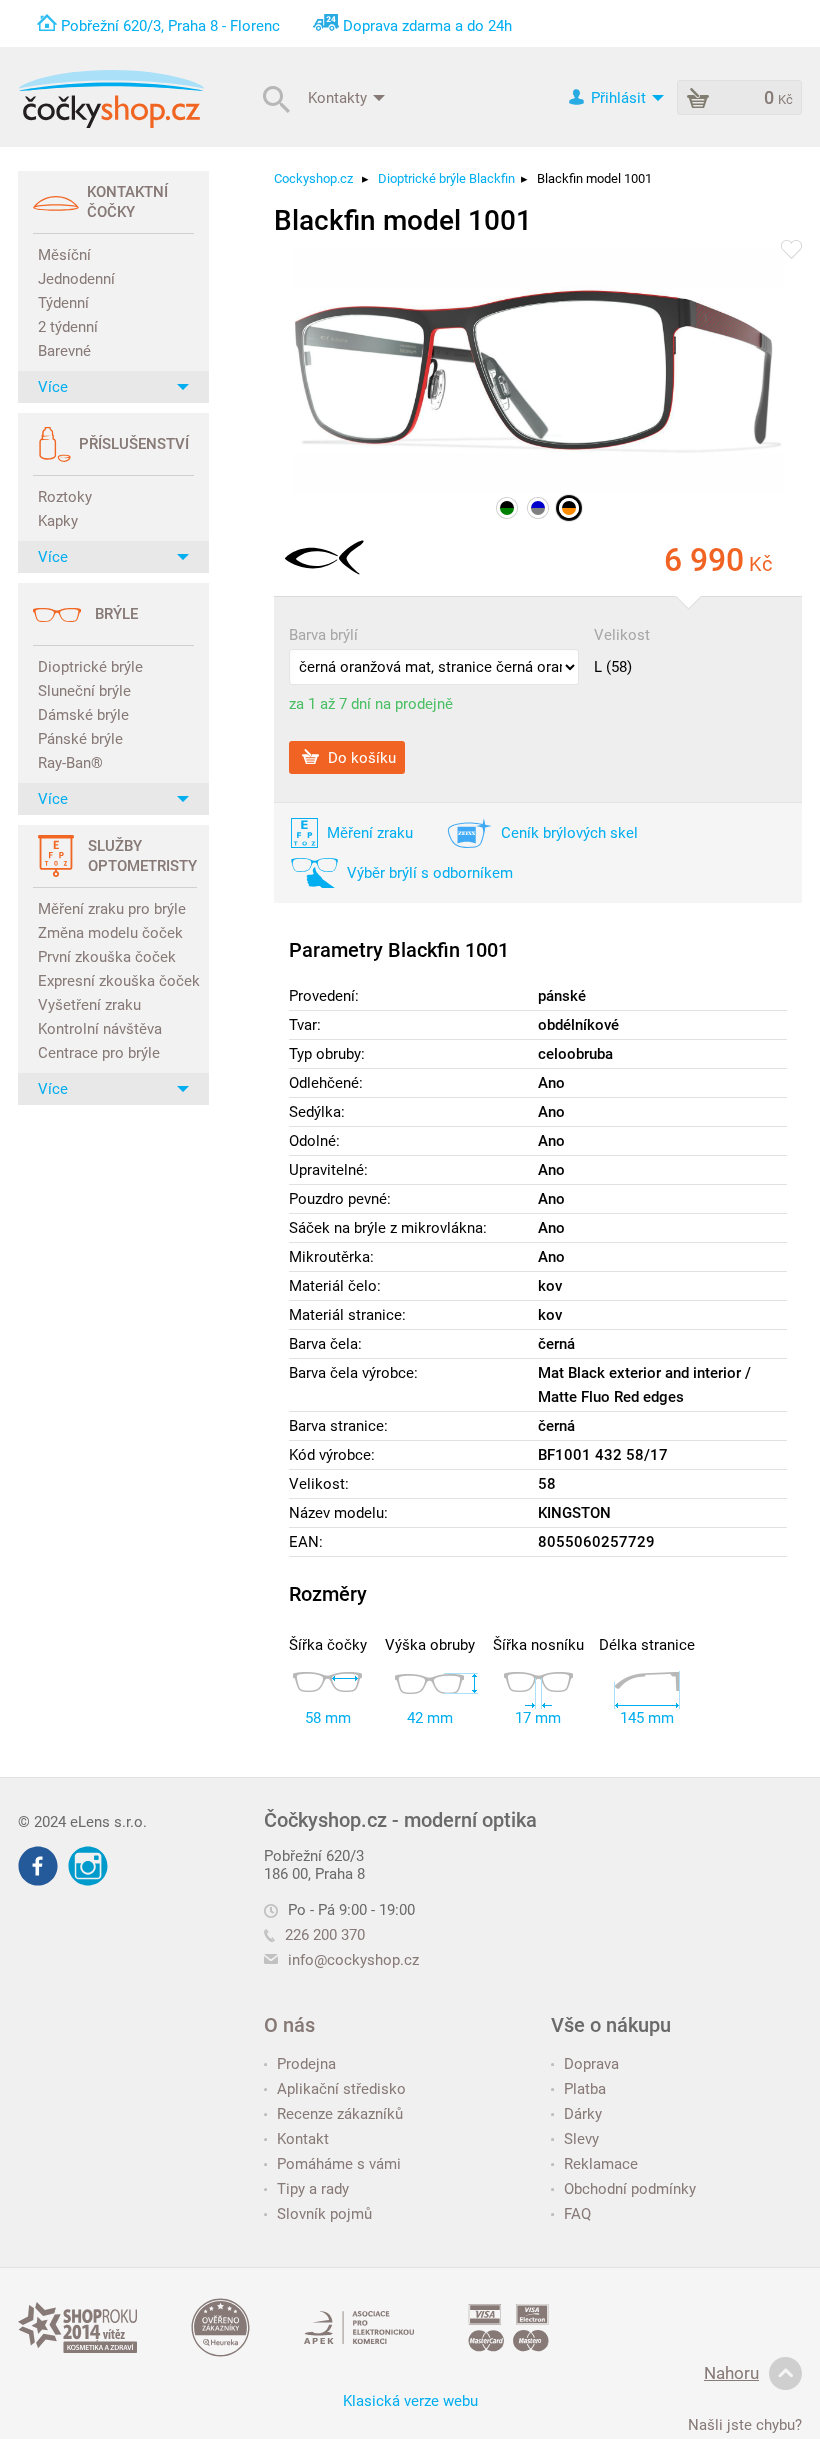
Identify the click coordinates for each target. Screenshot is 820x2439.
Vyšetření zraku (89, 1005)
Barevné (64, 351)
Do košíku (360, 757)
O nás (289, 2025)
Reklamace (601, 2164)
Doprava (591, 2064)
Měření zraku (370, 833)
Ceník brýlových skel (569, 833)
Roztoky (65, 497)
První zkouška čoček (107, 957)
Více (53, 387)
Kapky (58, 521)
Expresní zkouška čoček (116, 981)
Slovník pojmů (324, 2214)
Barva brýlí (323, 635)
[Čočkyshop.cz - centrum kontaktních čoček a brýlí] (111, 99)
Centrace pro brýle (99, 1053)
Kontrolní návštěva (100, 1029)
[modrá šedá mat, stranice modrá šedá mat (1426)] (538, 508)
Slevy (581, 2139)
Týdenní (63, 303)
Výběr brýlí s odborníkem (430, 873)
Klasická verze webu (410, 2401)
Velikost (622, 635)
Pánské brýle (80, 739)
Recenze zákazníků (340, 2114)
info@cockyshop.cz (353, 1960)
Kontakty (339, 97)
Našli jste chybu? (745, 2425)
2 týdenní (68, 327)
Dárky (583, 2114)
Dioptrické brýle (90, 667)
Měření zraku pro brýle (112, 909)
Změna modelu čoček (110, 933)
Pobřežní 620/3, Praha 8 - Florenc (170, 26)
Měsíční (64, 255)
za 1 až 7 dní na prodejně (371, 704)
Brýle (116, 614)
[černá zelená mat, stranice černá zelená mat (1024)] (507, 508)
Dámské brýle (83, 715)
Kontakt (303, 2139)
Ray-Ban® (70, 763)
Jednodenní (76, 279)
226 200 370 (325, 1935)
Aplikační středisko (341, 2089)
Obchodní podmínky (630, 2189)
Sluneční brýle (84, 691)
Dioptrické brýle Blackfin (446, 178)
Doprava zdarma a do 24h (427, 26)
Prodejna (306, 2064)
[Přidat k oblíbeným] (791, 251)
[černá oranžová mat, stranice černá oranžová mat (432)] (569, 508)
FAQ (577, 2214)
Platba (585, 2089)
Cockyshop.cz (313, 178)
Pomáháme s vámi (339, 2164)
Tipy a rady (313, 2189)
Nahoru (731, 2373)
